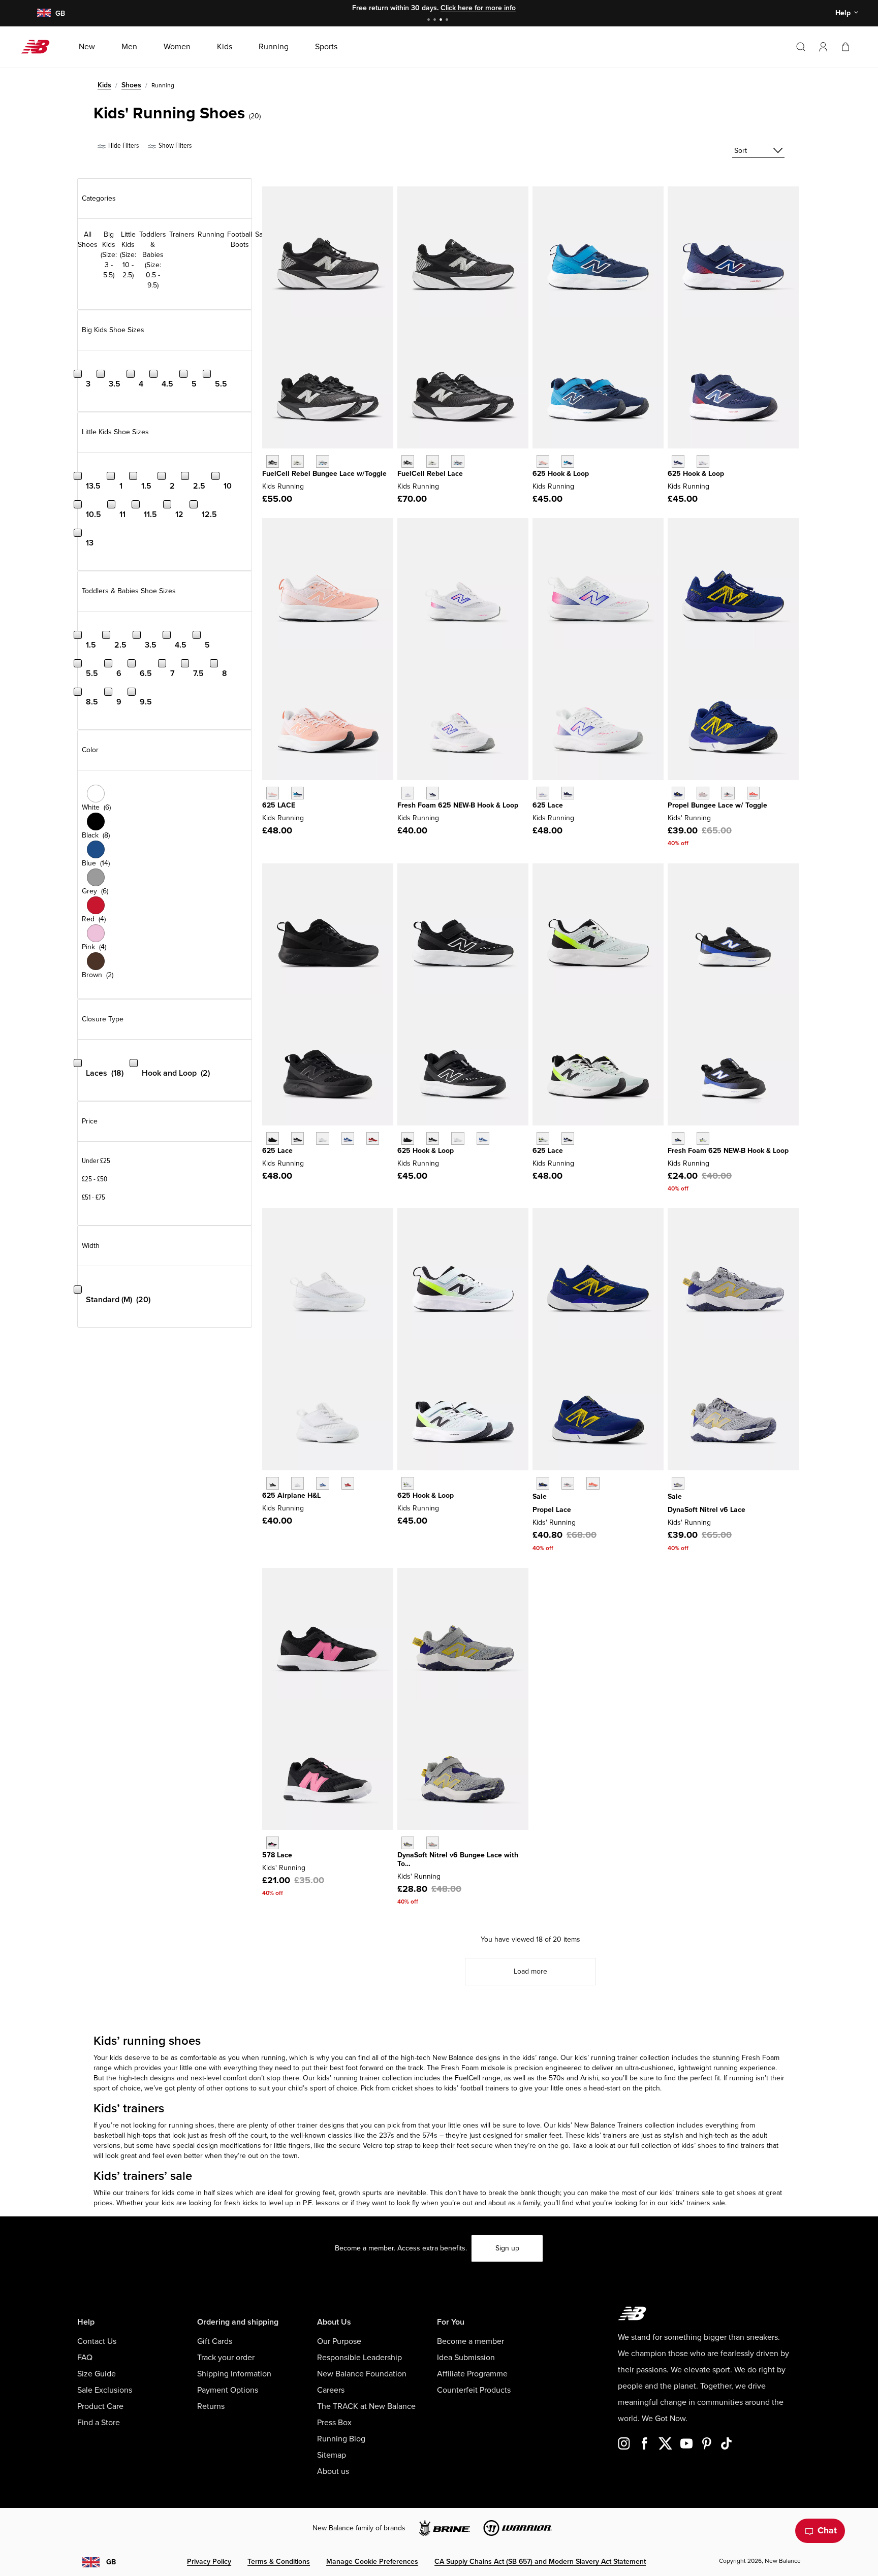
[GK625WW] (322, 1138)
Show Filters (174, 146)
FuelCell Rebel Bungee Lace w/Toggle (324, 474)
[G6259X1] (568, 793)
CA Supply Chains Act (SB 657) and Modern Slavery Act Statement (540, 2562)
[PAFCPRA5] (678, 793)
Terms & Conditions (279, 2562)
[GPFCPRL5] (568, 1483)
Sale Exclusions (105, 2390)
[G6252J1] (273, 793)
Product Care (100, 2406)
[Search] (801, 47)
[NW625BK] (273, 1483)
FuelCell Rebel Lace (430, 474)
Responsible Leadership (359, 2358)
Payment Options (228, 2390)
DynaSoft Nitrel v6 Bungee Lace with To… (458, 1859)
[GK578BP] (273, 1843)
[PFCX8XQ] (297, 461)
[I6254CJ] (433, 793)
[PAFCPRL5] (728, 793)
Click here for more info (478, 8)
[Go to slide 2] (436, 21)
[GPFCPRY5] (593, 1483)
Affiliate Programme (472, 2374)
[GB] (43, 13)
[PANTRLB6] (433, 1843)
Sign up (507, 2248)
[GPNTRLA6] (678, 1483)
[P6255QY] (678, 461)
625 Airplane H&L (291, 1495)
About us (333, 2471)
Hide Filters (123, 146)
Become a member (471, 2341)
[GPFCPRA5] (543, 1483)
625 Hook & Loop (561, 474)
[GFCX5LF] (408, 461)
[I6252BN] (408, 793)
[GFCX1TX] (433, 461)
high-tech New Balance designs (451, 2058)
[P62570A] (408, 1483)
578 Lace (277, 1855)
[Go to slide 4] (448, 21)
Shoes (131, 85)
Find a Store (99, 2423)
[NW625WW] (297, 1483)
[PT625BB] (408, 1138)
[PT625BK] (433, 1138)
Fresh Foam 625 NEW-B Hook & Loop (458, 805)
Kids (104, 85)
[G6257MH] (543, 793)
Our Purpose (339, 2341)
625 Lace (548, 805)
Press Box (334, 2423)
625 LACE (279, 805)
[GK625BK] (297, 1138)
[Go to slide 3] (442, 21)
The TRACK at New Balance (366, 2406)
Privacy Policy (209, 2562)
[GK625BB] (273, 1138)
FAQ (85, 2358)
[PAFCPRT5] (703, 793)
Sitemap (332, 2455)
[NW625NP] (322, 1483)
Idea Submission (466, 2358)
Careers (331, 2390)
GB (111, 2562)
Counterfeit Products (474, 2390)
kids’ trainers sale (698, 2203)
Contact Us (97, 2341)
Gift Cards (215, 2341)
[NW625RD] (348, 1483)
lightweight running (708, 2068)
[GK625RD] (373, 1138)
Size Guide (97, 2374)
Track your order (226, 2358)
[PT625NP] (483, 1138)
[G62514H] (568, 1138)
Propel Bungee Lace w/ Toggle (717, 805)
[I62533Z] (703, 1138)
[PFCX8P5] (273, 461)
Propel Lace (552, 1510)
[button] (823, 47)
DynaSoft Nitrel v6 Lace (707, 1510)
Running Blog (341, 2439)
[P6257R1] (568, 461)
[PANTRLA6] (408, 1843)
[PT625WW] (458, 1138)
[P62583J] (543, 461)
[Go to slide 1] (430, 21)
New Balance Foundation (362, 2374)
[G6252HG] (297, 793)
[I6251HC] (678, 1138)
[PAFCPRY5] (753, 793)
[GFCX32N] (458, 461)
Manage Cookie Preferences (372, 2562)
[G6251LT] (543, 1138)
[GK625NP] (348, 1138)
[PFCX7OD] (322, 461)
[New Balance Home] (39, 47)
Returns (211, 2406)
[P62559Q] (703, 461)
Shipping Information (234, 2374)
